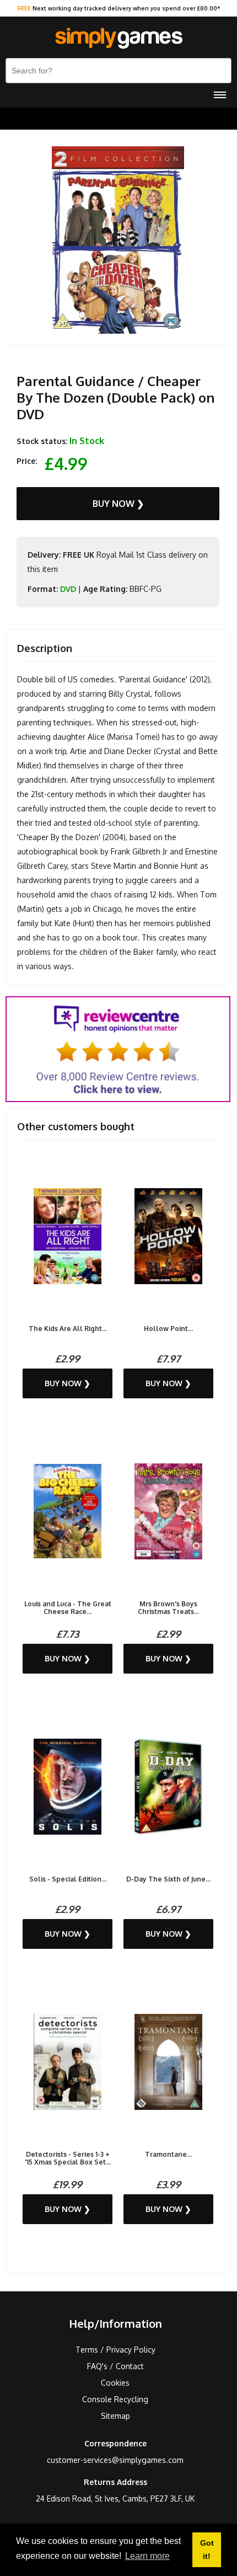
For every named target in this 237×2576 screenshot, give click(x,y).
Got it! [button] (207, 2550)
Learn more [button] (147, 2556)
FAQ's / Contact (115, 2366)
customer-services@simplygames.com (115, 2460)
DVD (68, 589)
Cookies (115, 2383)
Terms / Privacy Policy (115, 2350)
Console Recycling (115, 2399)
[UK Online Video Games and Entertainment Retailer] (118, 39)
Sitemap (115, 2416)
